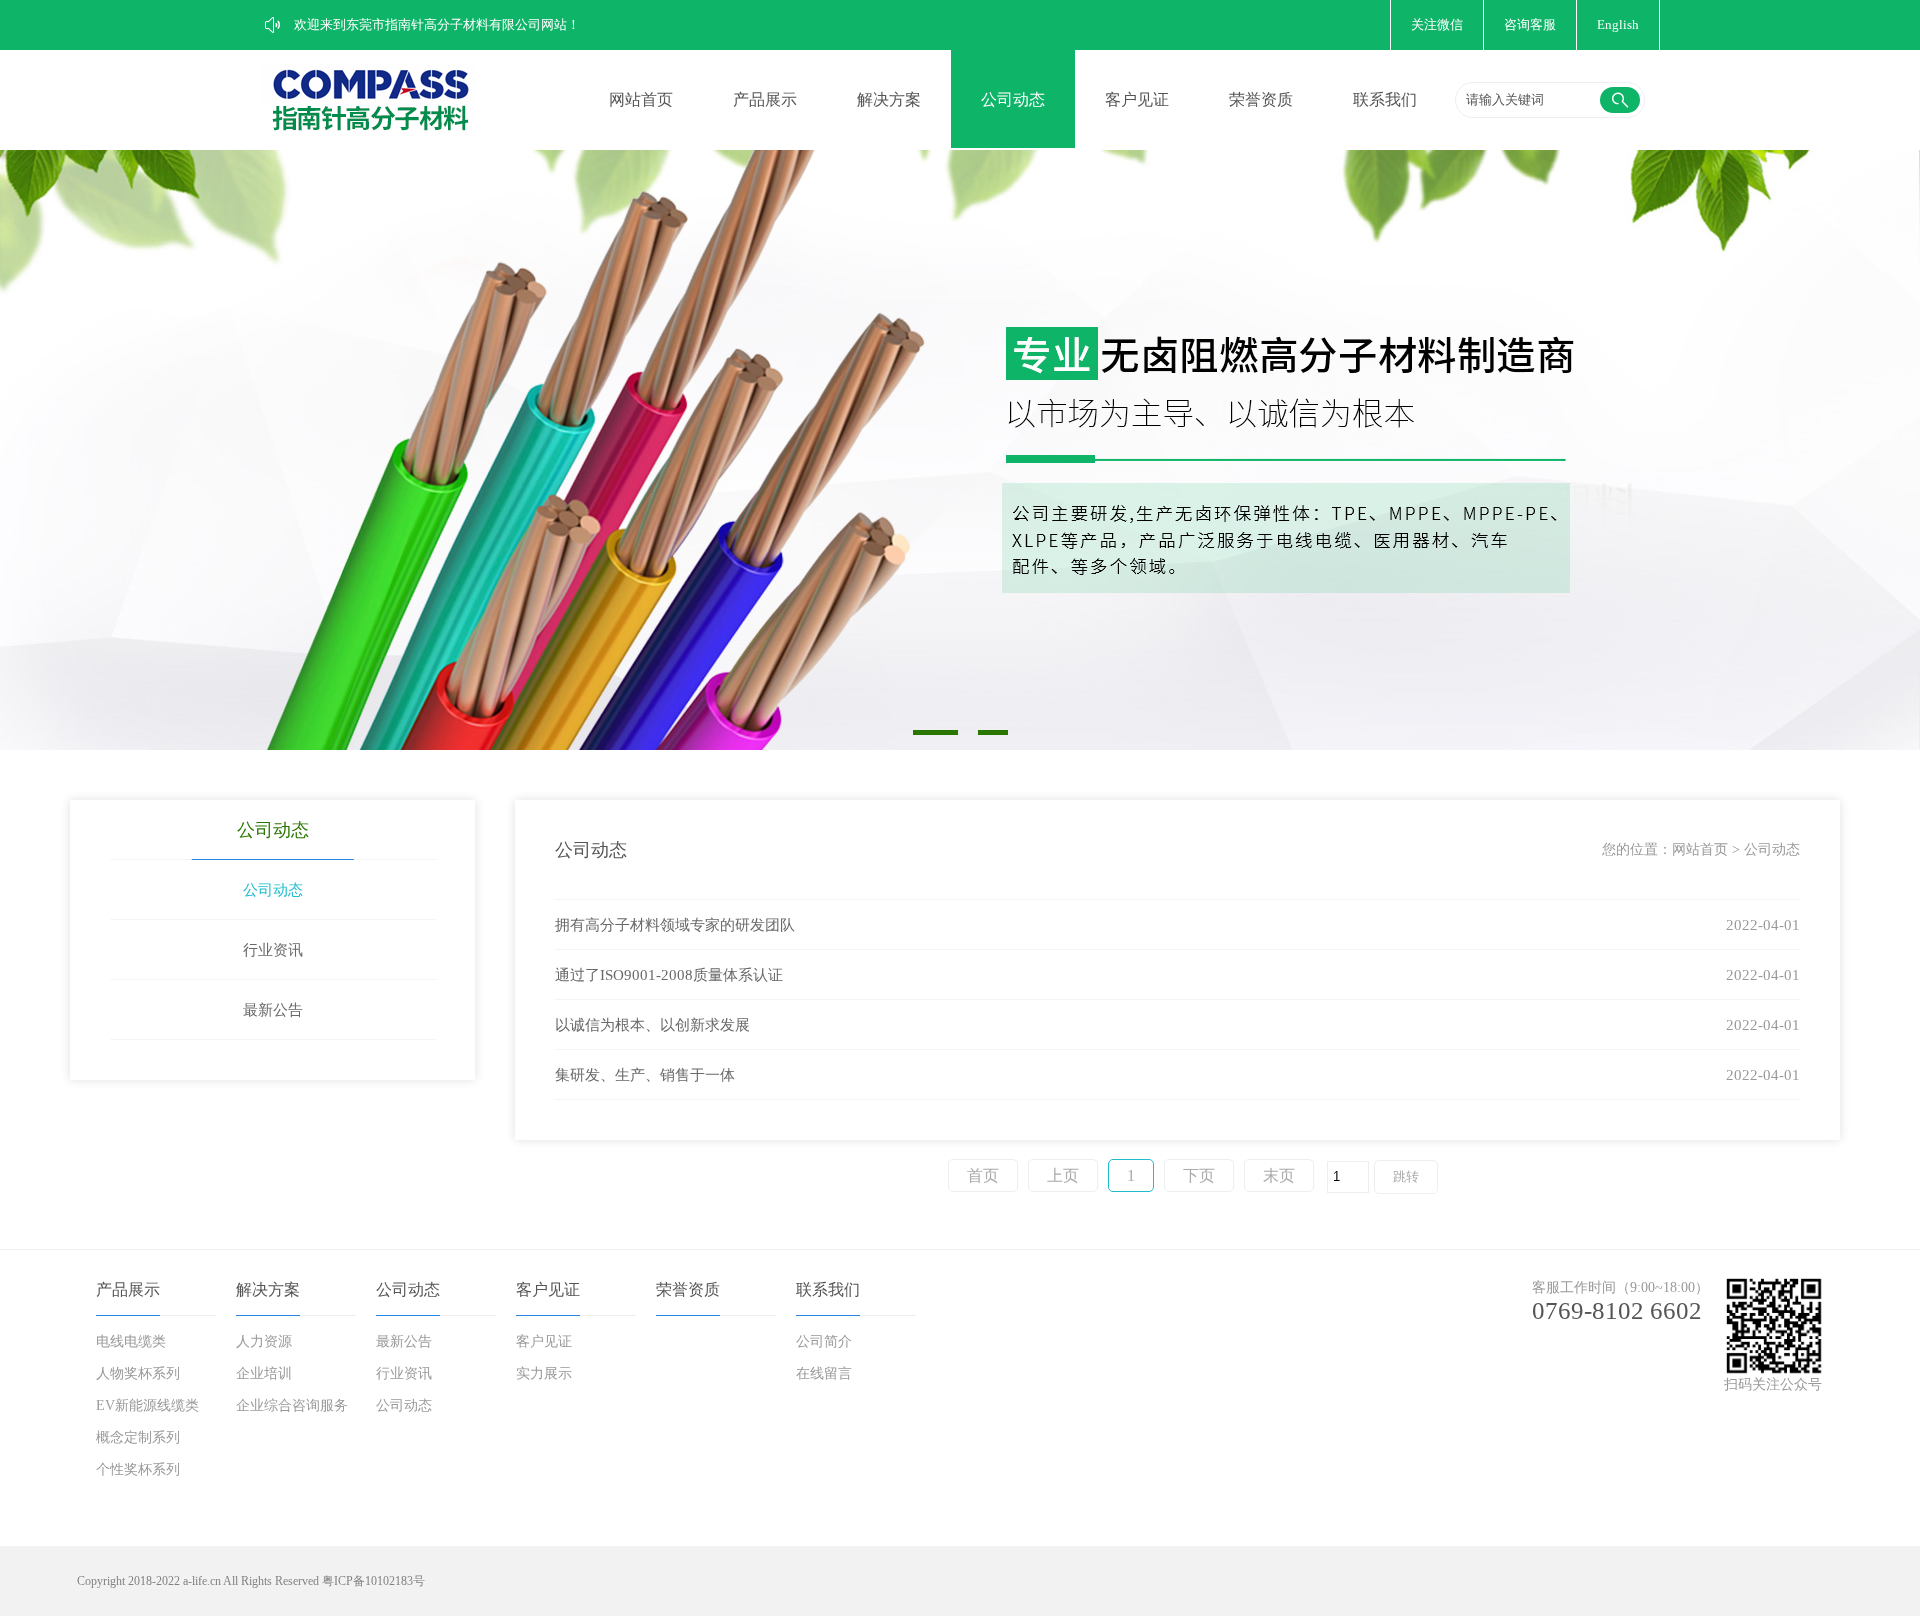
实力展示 (544, 1373)
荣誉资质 (1261, 99)
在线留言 (824, 1373)
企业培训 (264, 1373)
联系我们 (1385, 99)
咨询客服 (1530, 24)
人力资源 (264, 1341)
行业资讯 (273, 950)
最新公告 (273, 1010)
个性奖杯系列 (138, 1469)
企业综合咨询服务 (292, 1405)
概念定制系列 (138, 1437)
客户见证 (1137, 99)
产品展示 (765, 99)
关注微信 (1437, 24)
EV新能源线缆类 (147, 1405)
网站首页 (641, 99)
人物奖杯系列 (138, 1373)
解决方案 (889, 99)
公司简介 (824, 1341)
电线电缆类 (131, 1341)
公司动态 (1013, 99)
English (1618, 24)
